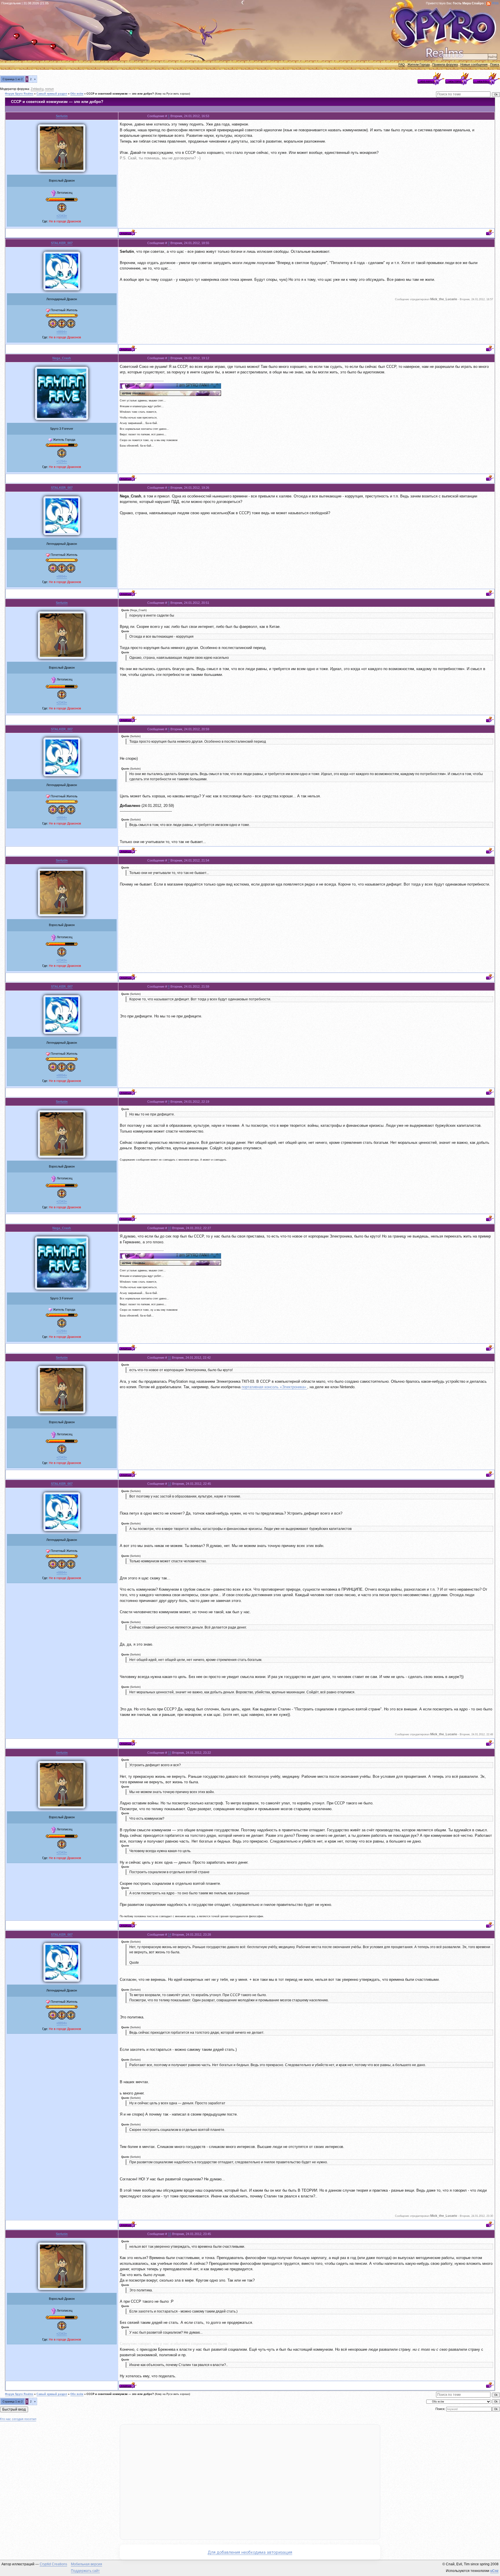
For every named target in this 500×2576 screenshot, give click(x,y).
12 (170, 1484)
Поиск (495, 64)
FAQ (402, 64)
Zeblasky (37, 89)
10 (170, 1228)
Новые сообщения (474, 64)
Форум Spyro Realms (19, 94)
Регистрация (36, 44)
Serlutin (62, 116)
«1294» (62, 461)
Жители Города (419, 64)
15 (170, 2234)
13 (170, 1753)
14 (170, 1935)
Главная (18, 38)
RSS (495, 3)
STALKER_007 (62, 243)
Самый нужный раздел (52, 94)
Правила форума (445, 64)
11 (169, 1358)
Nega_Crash (62, 358)
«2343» (62, 216)
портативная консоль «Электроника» (274, 1387)
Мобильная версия (87, 2564)
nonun (49, 89)
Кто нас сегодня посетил (18, 2419)
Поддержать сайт (85, 2571)
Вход (55, 48)
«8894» (62, 332)
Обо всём (77, 94)
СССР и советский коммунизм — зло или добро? (120, 94)
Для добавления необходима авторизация (250, 2552)
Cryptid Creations (53, 2564)
